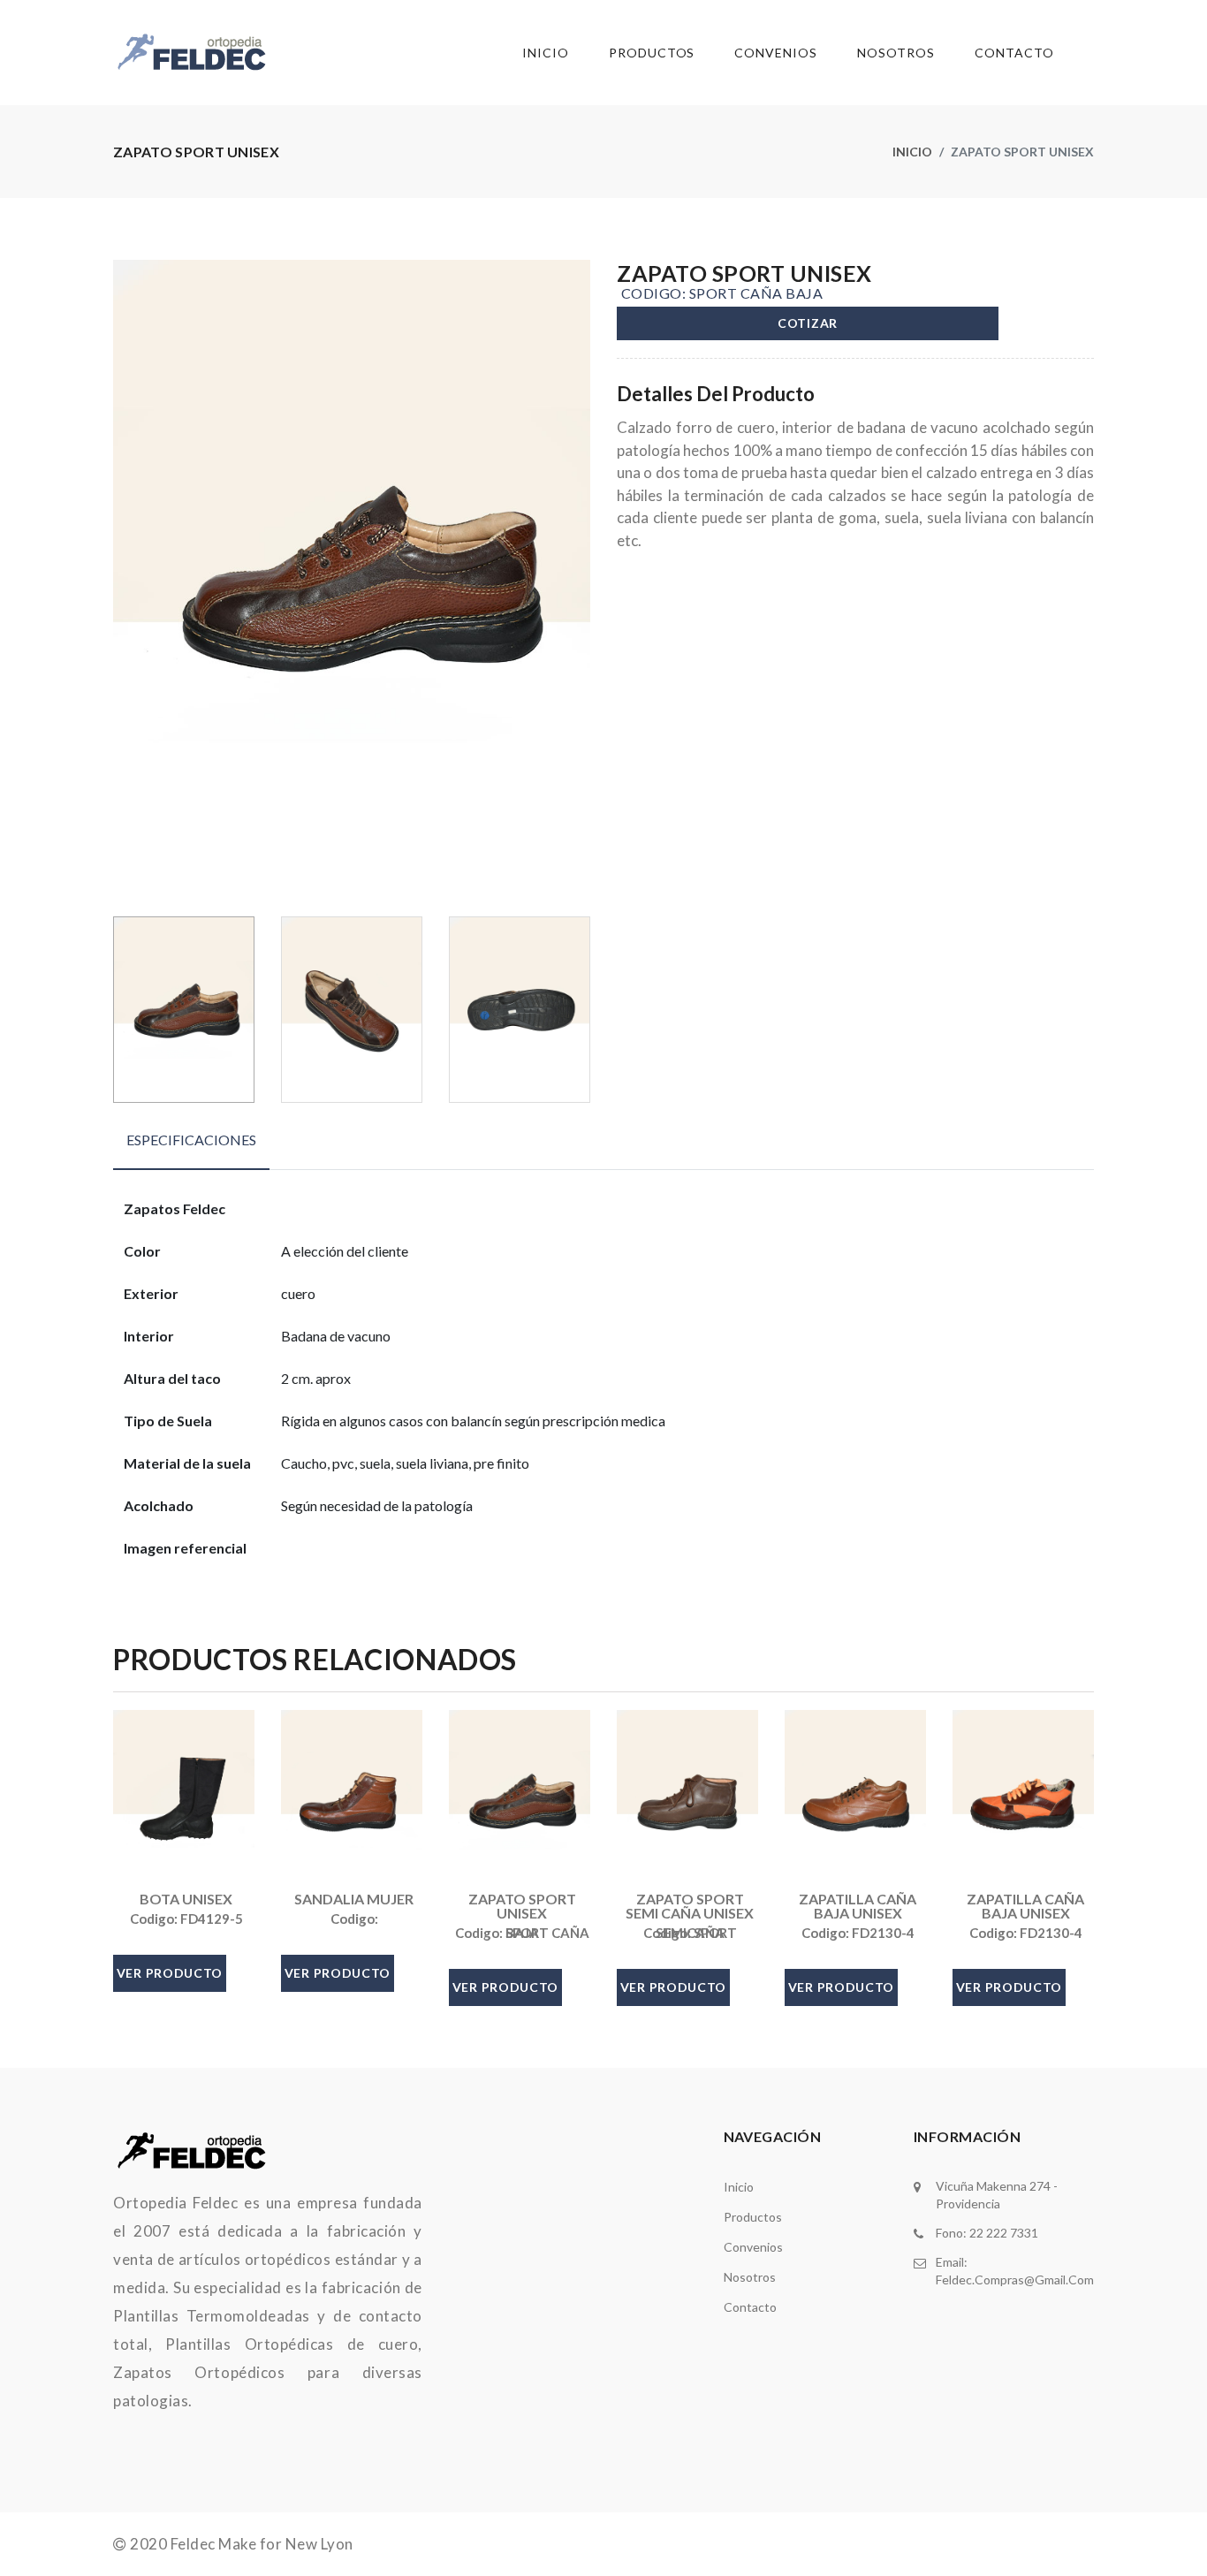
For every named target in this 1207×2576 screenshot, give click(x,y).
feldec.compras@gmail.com (1015, 2280)
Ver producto (170, 1973)
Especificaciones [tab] (191, 1140)
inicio (739, 2187)
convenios (753, 2247)
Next (581, 581)
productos (753, 2217)
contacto (750, 2307)
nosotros (750, 2277)
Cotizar (808, 323)
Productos (652, 53)
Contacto (1014, 53)
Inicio (546, 53)
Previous (123, 581)
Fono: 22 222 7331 (987, 2233)
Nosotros (896, 53)
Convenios (776, 53)
